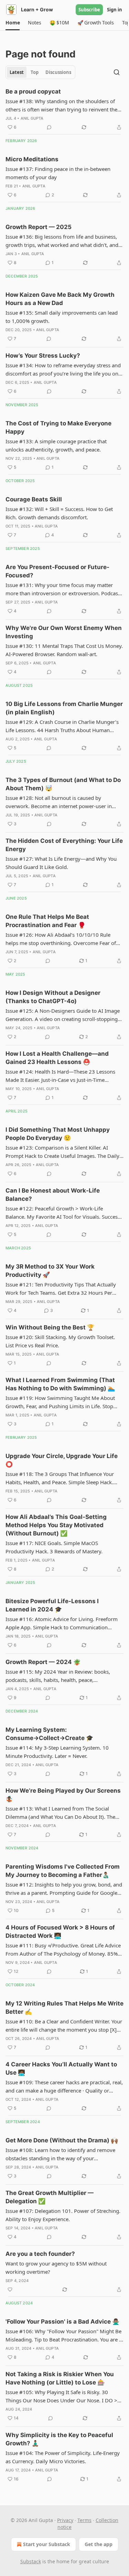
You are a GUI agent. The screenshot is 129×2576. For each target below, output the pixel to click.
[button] (13, 23)
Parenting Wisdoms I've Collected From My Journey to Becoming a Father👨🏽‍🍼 (63, 1871)
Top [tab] (35, 72)
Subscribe (89, 10)
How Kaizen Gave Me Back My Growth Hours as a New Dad (60, 299)
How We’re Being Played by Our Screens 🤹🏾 (63, 1795)
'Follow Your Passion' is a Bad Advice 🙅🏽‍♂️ (62, 2322)
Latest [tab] (17, 72)
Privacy (65, 2520)
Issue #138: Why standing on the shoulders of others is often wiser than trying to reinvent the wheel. (61, 106)
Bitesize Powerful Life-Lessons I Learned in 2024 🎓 (52, 1605)
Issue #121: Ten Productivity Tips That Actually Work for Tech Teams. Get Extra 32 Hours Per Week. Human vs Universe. (61, 1289)
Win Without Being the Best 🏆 (50, 1327)
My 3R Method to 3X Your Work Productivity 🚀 (50, 1271)
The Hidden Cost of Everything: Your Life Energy (64, 845)
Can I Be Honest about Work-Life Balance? (53, 1195)
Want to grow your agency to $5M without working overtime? (56, 2268)
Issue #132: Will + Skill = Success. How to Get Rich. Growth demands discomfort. (59, 513)
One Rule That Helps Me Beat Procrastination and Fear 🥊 (47, 921)
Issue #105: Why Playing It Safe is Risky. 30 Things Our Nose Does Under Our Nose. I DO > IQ (61, 2396)
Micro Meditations (32, 159)
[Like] (10, 2290)
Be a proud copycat (33, 91)
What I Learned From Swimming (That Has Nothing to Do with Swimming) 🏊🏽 (60, 1384)
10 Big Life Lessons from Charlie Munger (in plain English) (64, 708)
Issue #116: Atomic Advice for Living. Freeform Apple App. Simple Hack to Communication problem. (62, 1623)
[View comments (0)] (49, 127)
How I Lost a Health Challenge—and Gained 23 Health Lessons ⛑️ (57, 1058)
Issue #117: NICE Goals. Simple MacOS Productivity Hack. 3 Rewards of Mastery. (54, 1547)
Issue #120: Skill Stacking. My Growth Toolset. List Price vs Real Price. (60, 1341)
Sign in (115, 10)
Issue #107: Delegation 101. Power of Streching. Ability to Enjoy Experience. (63, 2215)
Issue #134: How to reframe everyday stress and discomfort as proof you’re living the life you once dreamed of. (64, 370)
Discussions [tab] (58, 72)
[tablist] (40, 72)
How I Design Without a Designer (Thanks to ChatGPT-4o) (53, 997)
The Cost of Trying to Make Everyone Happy (58, 427)
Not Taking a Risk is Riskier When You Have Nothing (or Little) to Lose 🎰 (60, 2378)
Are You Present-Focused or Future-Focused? (57, 571)
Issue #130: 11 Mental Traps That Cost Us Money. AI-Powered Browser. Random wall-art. (64, 650)
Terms (84, 2520)
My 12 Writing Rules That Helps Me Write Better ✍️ (64, 2008)
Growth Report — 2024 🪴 (43, 1662)
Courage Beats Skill (34, 499)
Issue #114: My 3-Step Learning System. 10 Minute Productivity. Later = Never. (57, 1752)
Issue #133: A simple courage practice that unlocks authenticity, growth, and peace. (56, 445)
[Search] (117, 72)
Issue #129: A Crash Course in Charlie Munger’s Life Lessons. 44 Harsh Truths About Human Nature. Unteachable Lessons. (62, 726)
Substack (31, 2561)
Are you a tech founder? (40, 2254)
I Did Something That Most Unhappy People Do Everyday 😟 (58, 1134)
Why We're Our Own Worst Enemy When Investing (64, 632)
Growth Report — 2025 (39, 227)
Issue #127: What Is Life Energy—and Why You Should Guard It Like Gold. (61, 863)
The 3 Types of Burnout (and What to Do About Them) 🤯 (63, 784)
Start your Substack (47, 2544)
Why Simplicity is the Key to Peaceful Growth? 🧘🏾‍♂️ (59, 2439)
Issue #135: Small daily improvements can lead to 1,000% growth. (62, 317)
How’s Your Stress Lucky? (43, 356)
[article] (64, 109)
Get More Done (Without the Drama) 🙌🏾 (62, 2140)
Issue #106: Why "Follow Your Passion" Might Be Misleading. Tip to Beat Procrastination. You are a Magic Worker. (64, 2336)
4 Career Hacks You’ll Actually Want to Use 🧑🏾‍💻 (61, 2068)
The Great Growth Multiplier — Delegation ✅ (50, 2197)
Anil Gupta (32, 118)
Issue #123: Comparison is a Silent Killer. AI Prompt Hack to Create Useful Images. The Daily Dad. (62, 1152)
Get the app (99, 2544)
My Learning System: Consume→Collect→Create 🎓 (49, 1734)
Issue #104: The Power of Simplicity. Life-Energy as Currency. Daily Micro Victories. (63, 2457)
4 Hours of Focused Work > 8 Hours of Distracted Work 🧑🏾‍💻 (60, 1932)
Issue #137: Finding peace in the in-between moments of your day (58, 173)
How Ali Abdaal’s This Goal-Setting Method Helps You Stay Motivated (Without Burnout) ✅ (56, 1525)
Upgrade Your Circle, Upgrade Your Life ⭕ (62, 1460)
